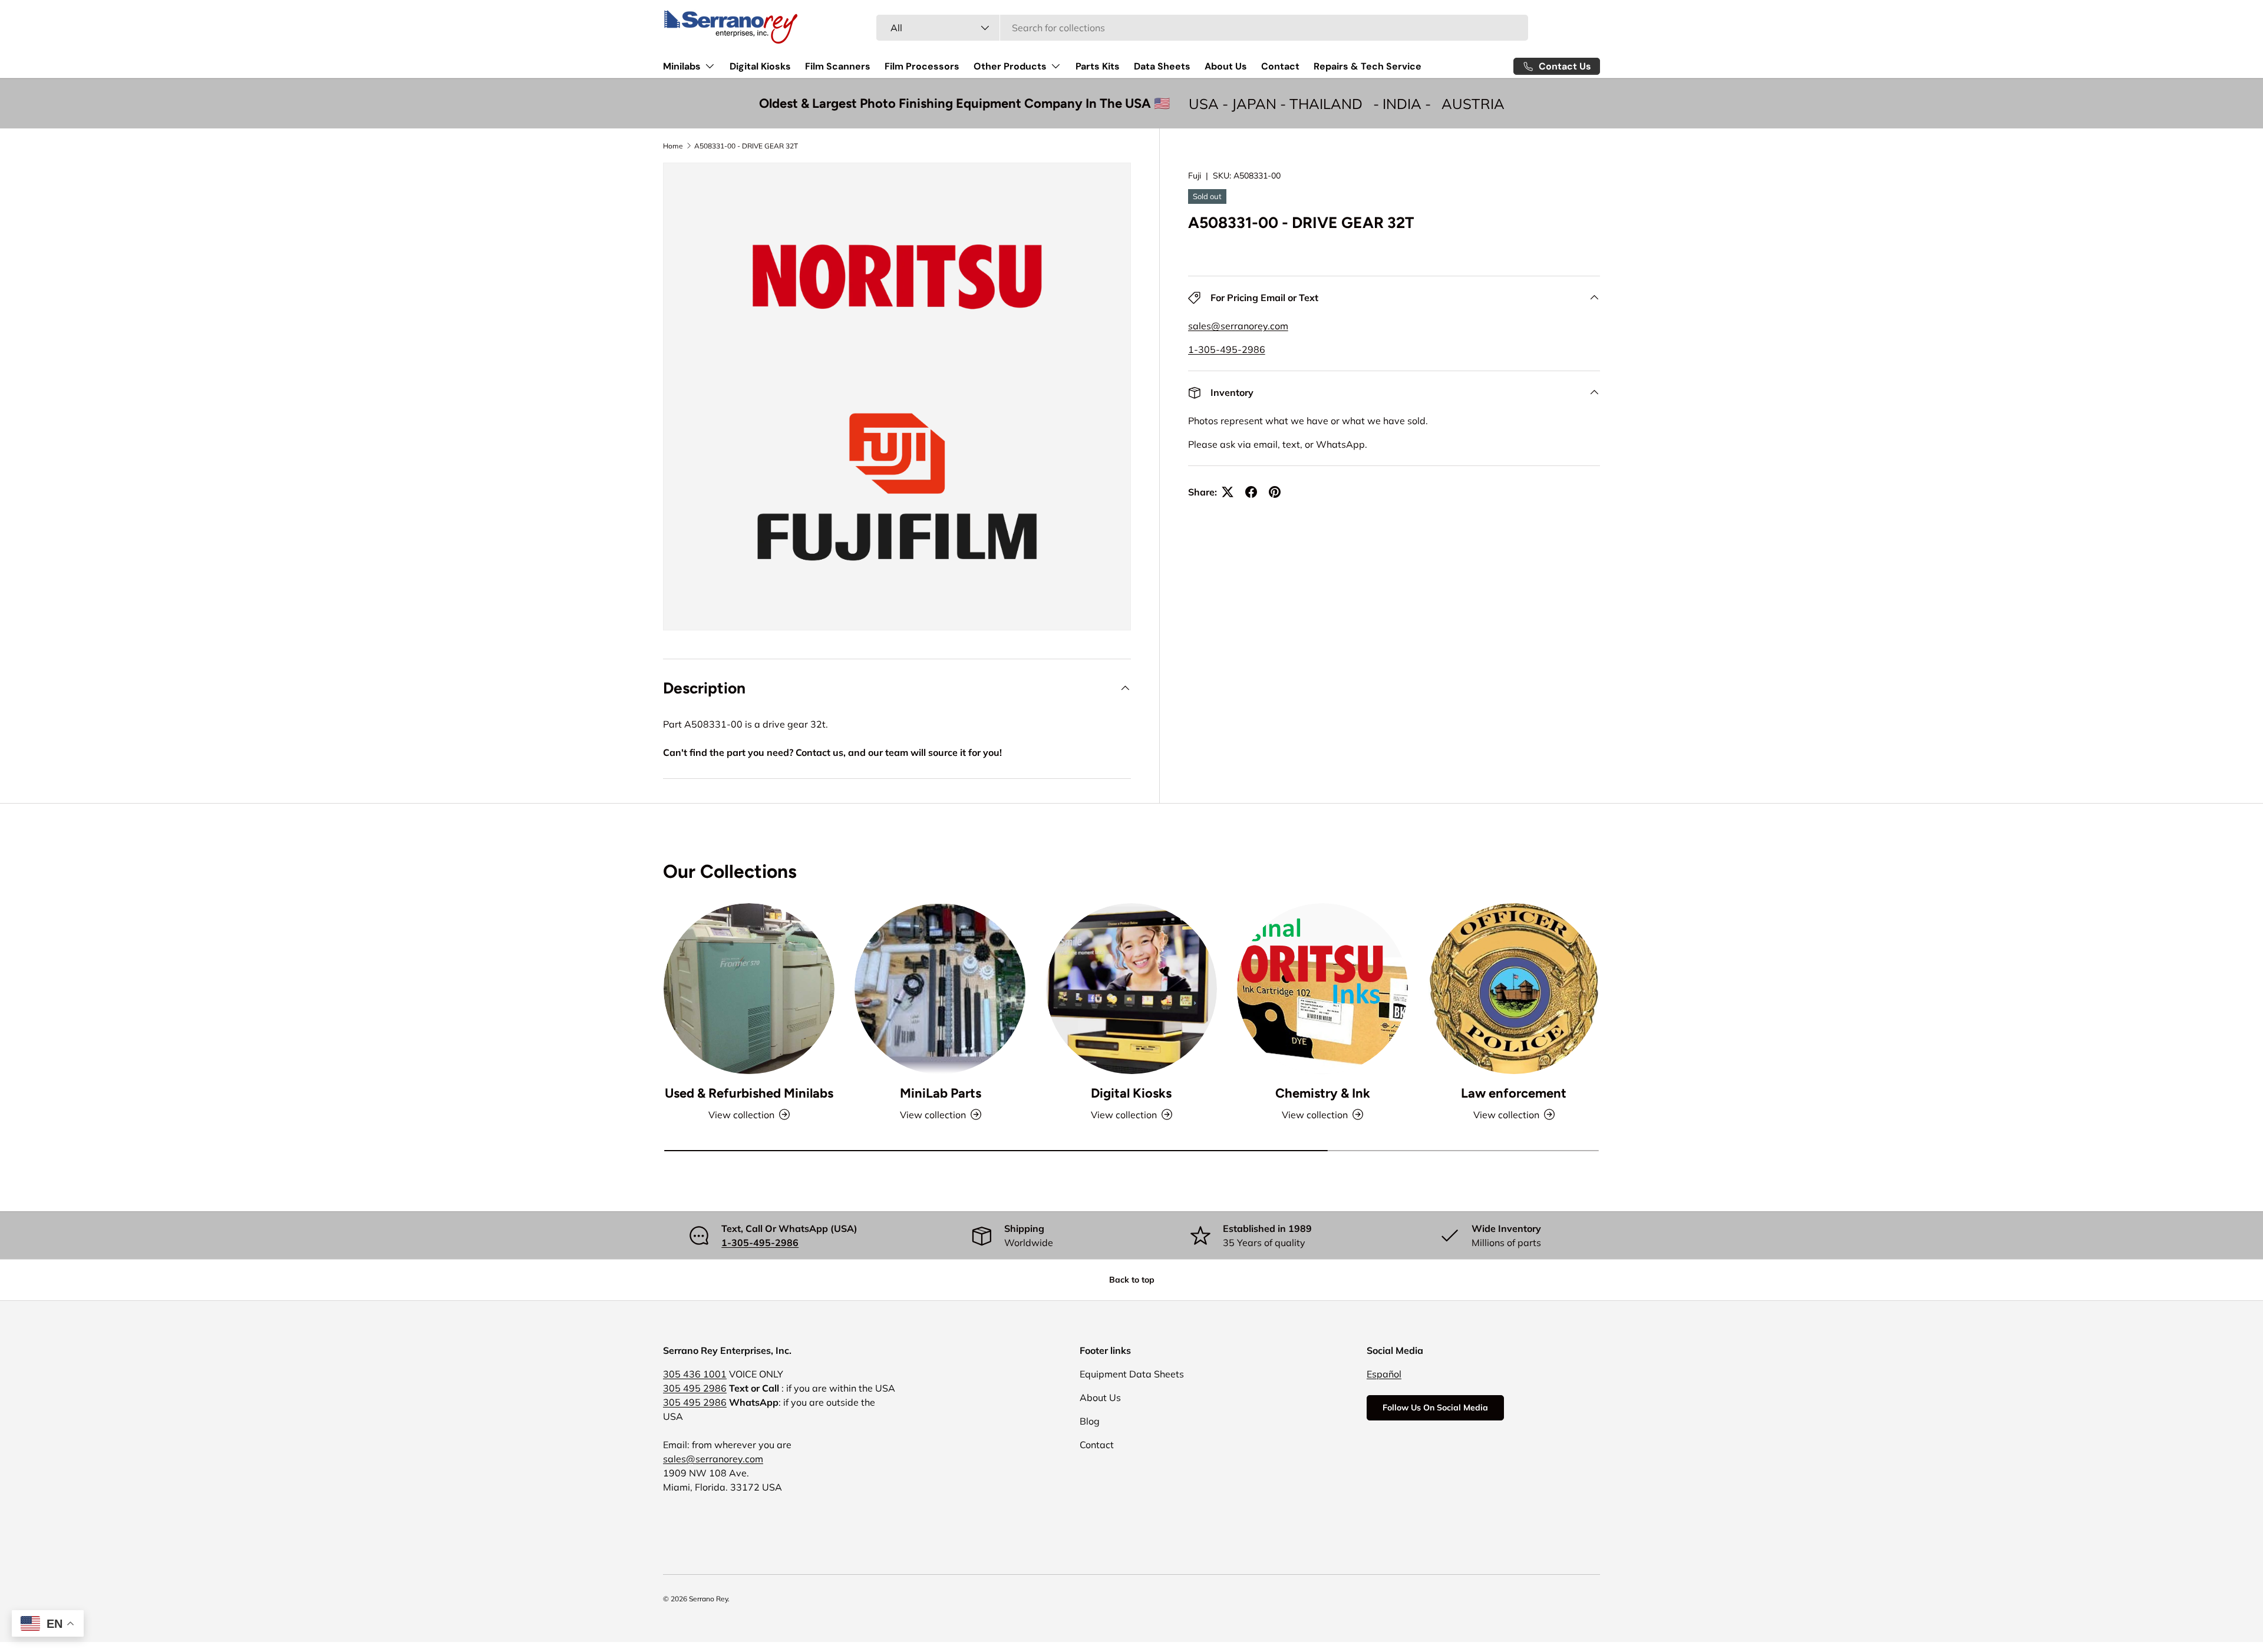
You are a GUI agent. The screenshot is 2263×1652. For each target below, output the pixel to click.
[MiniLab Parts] (940, 989)
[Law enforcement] (1514, 989)
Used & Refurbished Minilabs (749, 1093)
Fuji (1195, 176)
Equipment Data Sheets (1132, 1374)
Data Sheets (1162, 66)
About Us (1226, 66)
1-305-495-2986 (1227, 349)
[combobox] (1203, 28)
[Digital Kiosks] (1131, 989)
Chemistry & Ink (1323, 1093)
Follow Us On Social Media (1435, 1407)
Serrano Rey (708, 1599)
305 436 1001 (695, 1374)
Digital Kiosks (760, 66)
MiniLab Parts (941, 1093)
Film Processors (922, 66)
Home (673, 146)
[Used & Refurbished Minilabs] (749, 989)
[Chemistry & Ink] (1322, 989)
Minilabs (682, 66)
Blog (1090, 1421)
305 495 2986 (695, 1388)
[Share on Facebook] (1251, 492)
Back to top (1132, 1280)
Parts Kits (1098, 66)
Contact (1280, 66)
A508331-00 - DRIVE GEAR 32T (746, 146)
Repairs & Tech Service (1368, 66)
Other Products (1010, 66)
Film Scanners (838, 66)
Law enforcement (1514, 1093)
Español (1384, 1374)
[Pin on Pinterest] (1275, 492)
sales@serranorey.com (1238, 326)
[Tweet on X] (1228, 492)
